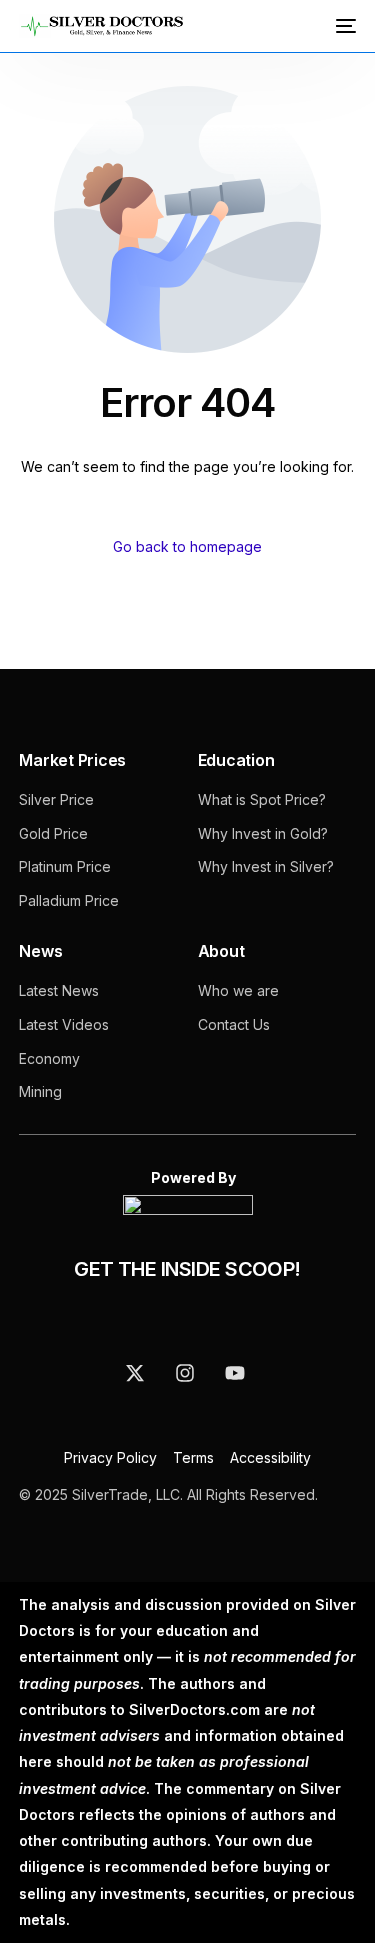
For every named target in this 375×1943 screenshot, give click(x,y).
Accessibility (270, 1457)
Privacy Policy (112, 1457)
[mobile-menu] (344, 26)
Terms (193, 1457)
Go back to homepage (187, 546)
